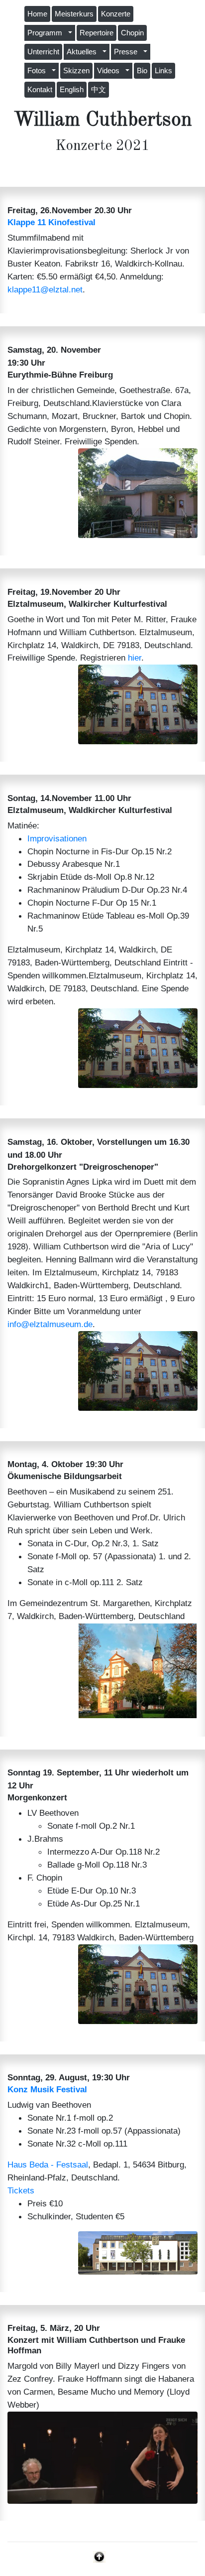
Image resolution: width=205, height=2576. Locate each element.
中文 (99, 90)
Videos (110, 71)
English (72, 90)
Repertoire (97, 33)
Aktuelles (84, 52)
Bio (142, 71)
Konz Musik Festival (47, 2089)
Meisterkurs (74, 14)
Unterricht (43, 52)
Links (163, 71)
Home (37, 14)
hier (135, 658)
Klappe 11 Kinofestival (51, 222)
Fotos (39, 71)
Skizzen (76, 71)
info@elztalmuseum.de (50, 1324)
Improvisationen (57, 838)
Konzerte (116, 14)
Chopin (132, 33)
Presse (128, 52)
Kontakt (40, 90)
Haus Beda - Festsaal (48, 2165)
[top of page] (99, 2556)
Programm (47, 33)
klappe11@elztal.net (45, 289)
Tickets (21, 2190)
